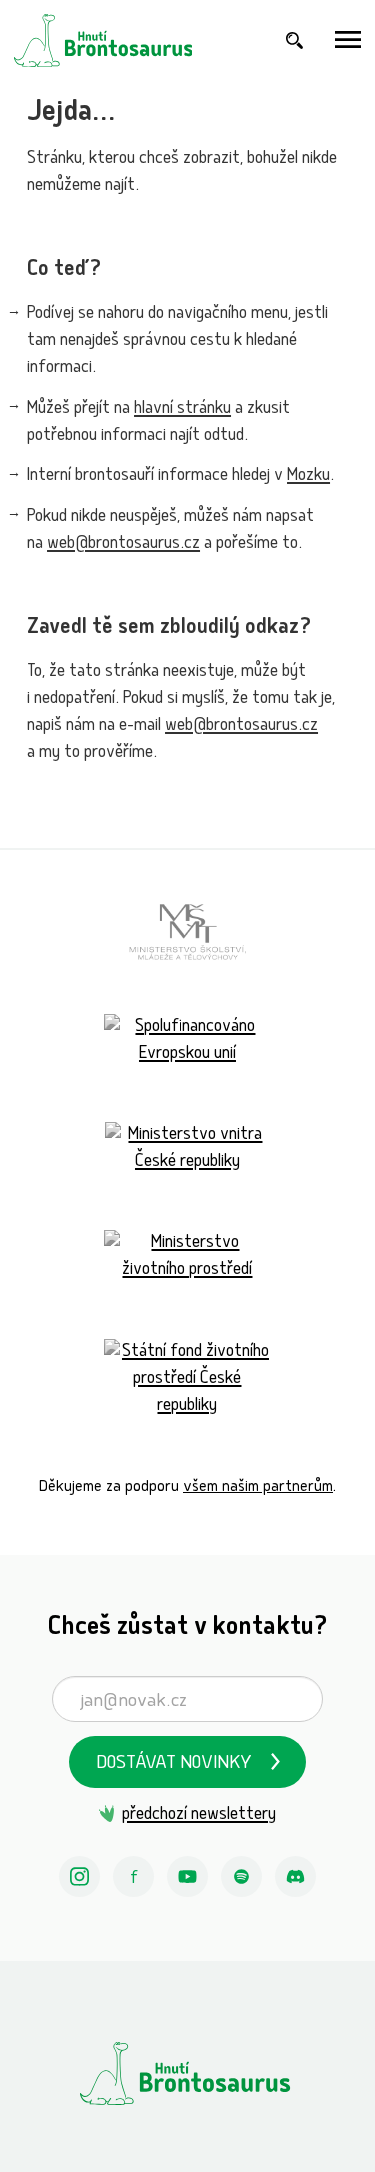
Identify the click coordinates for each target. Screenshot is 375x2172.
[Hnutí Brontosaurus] (187, 2073)
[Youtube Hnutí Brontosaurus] (188, 1877)
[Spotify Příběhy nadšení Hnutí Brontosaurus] (242, 1877)
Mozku (308, 476)
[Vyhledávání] (295, 40)
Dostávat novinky (174, 1764)
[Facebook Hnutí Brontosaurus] (134, 1877)
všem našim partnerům (258, 1487)
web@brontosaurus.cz (123, 544)
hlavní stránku (182, 409)
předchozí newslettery (199, 1815)
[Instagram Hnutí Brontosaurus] (80, 1877)
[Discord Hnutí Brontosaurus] (296, 1877)
